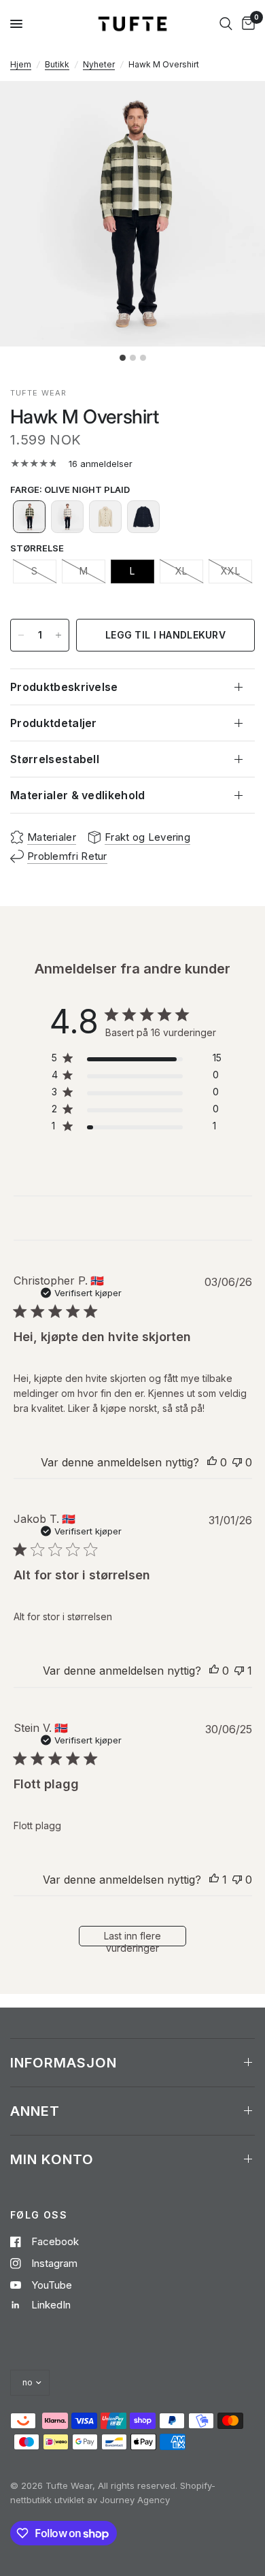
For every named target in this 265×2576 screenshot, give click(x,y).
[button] (29, 517)
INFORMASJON (64, 2063)
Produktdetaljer (54, 723)
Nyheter (99, 64)
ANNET (35, 2111)
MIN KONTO (52, 2159)
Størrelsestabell (55, 759)
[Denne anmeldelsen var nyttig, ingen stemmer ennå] (212, 1463)
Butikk (57, 64)
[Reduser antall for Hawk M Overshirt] (21, 635)
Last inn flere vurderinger (132, 1938)
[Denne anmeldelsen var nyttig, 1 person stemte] (214, 1880)
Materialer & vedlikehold (78, 795)
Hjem (21, 64)
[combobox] (226, 24)
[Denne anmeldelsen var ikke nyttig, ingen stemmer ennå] (237, 1463)
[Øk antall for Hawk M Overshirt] (58, 635)
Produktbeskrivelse (64, 687)
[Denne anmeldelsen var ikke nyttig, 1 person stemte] (239, 1671)
